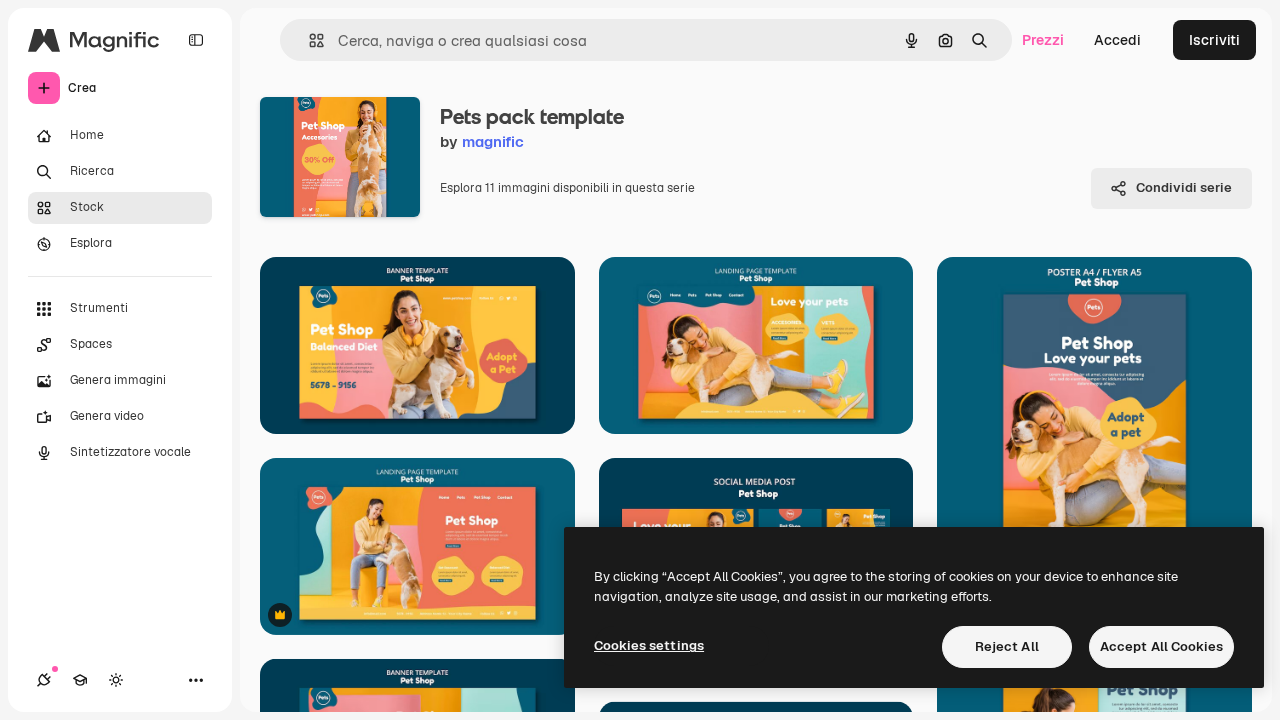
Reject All (1007, 646)
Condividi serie (1184, 187)
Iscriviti (1214, 40)
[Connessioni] (44, 680)
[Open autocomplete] (308, 40)
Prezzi (1043, 40)
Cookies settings (649, 645)
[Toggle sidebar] (196, 40)
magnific (493, 141)
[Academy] (80, 680)
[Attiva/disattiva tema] (116, 680)
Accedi (1117, 40)
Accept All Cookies (1161, 646)
